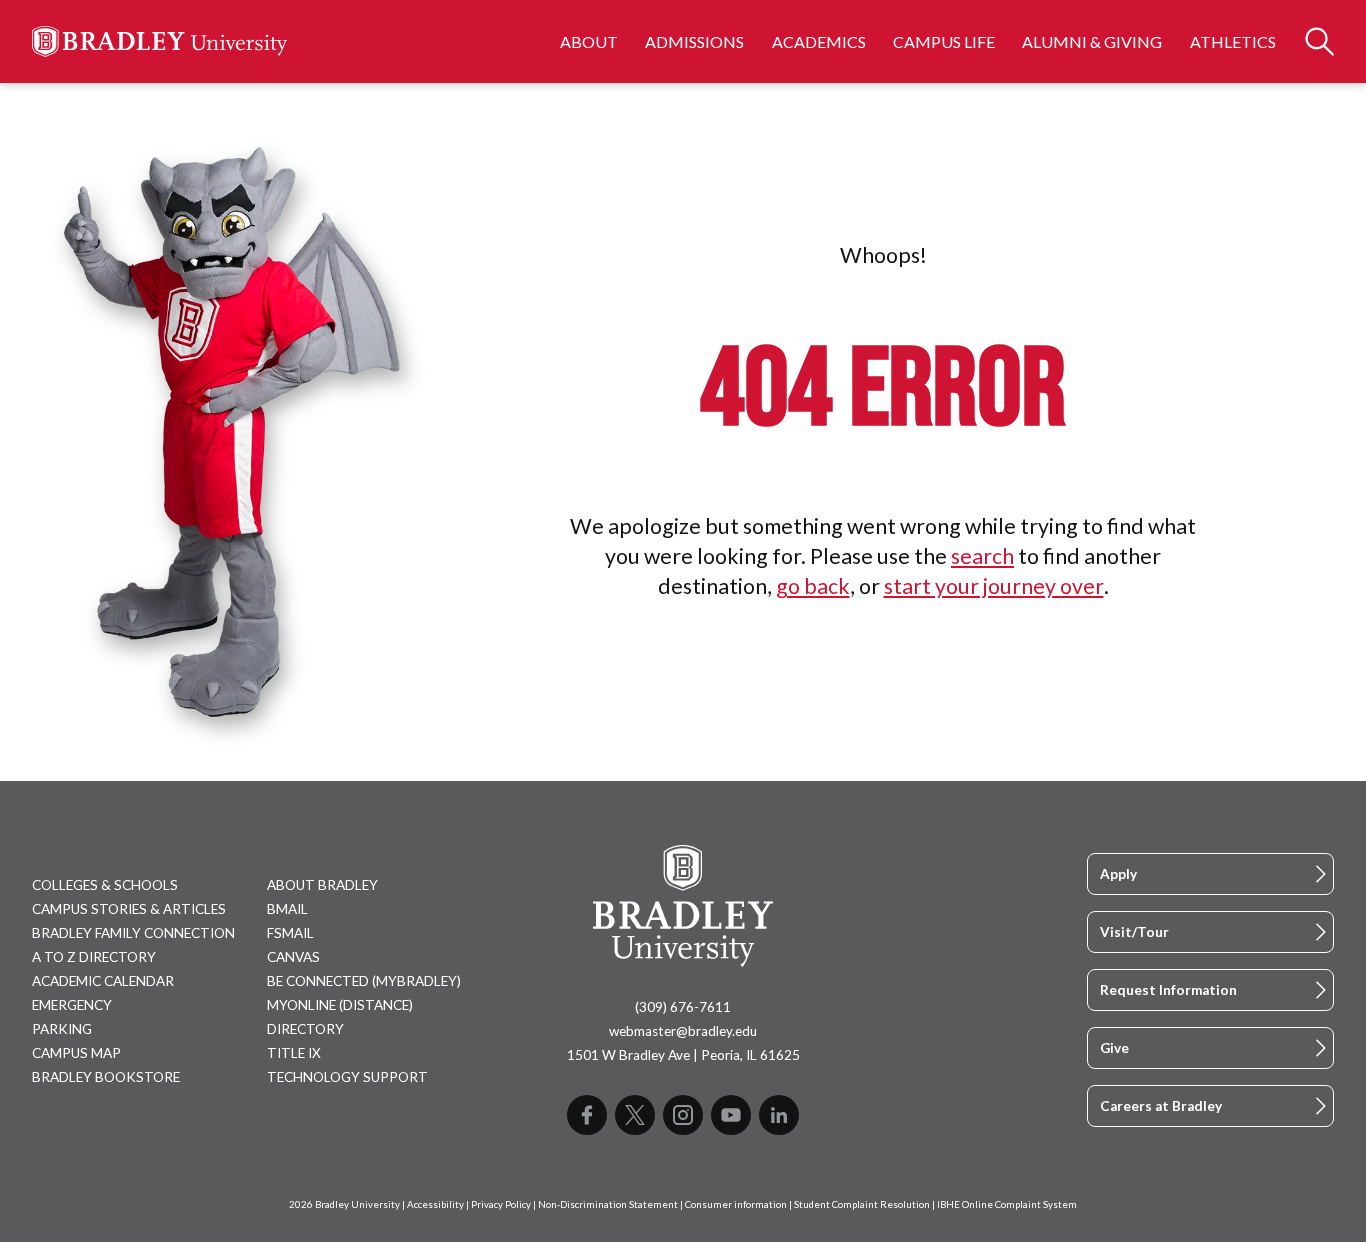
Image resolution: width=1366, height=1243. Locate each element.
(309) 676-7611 (683, 1007)
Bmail (287, 909)
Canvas (293, 957)
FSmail (290, 933)
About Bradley (322, 885)
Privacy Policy (501, 1204)
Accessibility (435, 1204)
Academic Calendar (103, 981)
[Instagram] (683, 1115)
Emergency (72, 1005)
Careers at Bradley (1161, 1106)
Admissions (694, 41)
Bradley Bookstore (106, 1077)
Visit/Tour (1134, 932)
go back (813, 586)
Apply (1118, 874)
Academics (819, 41)
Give (1114, 1048)
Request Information (1168, 990)
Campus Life (944, 41)
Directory (305, 1029)
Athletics (1233, 41)
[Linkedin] (779, 1115)
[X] (635, 1115)
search (982, 556)
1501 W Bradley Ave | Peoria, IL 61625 (683, 1055)
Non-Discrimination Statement (608, 1204)
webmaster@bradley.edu (683, 1031)
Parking (62, 1029)
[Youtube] (731, 1115)
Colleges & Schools (105, 885)
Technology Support (347, 1077)
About (589, 41)
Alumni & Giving (1092, 41)
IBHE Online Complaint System (1007, 1204)
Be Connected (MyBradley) (364, 981)
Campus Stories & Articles (129, 909)
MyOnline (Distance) (340, 1005)
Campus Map (76, 1053)
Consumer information (736, 1204)
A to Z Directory (94, 957)
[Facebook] (587, 1115)
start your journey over (994, 586)
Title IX (294, 1053)
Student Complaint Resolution (862, 1204)
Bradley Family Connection (133, 933)
